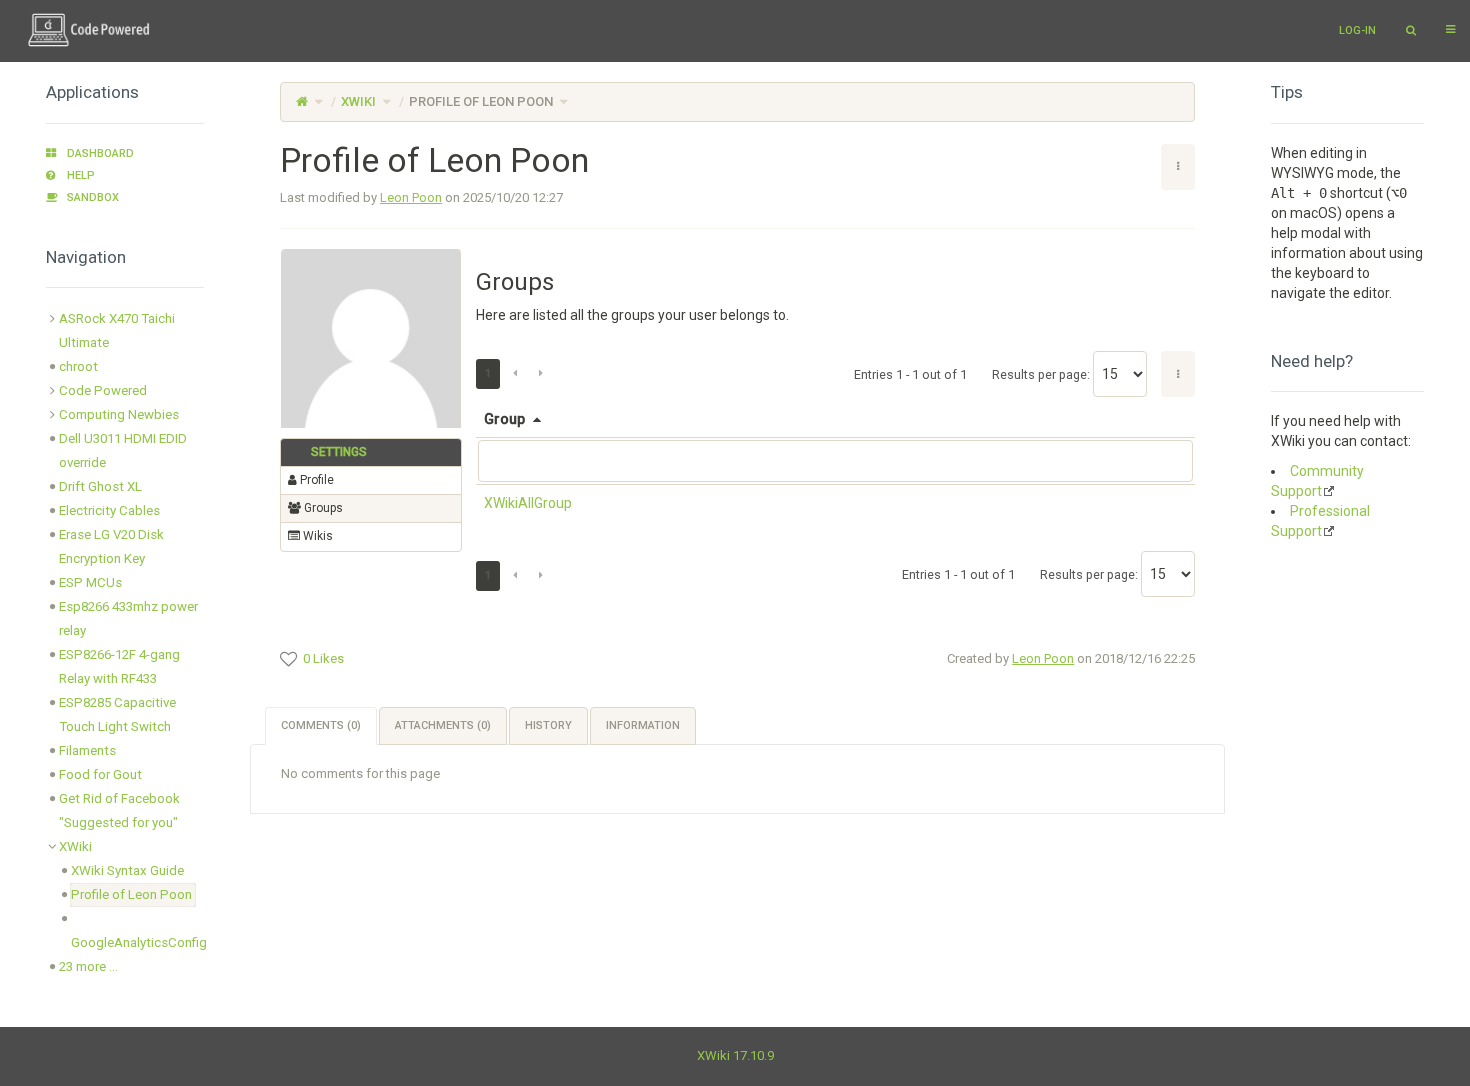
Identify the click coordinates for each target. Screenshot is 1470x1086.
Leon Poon (411, 197)
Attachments (443, 725)
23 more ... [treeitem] (88, 966)
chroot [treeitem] (78, 366)
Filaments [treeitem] (87, 750)
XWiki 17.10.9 (735, 1055)
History (548, 725)
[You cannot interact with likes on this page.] (288, 659)
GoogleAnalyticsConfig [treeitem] (139, 942)
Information (643, 725)
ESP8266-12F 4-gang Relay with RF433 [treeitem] (119, 666)
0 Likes (323, 658)
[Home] (302, 101)
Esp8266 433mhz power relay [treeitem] (128, 618)
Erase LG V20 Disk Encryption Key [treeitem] (111, 546)
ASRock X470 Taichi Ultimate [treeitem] (117, 330)
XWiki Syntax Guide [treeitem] (127, 870)
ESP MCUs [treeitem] (90, 582)
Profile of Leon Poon (481, 101)
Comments (321, 725)
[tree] (125, 643)
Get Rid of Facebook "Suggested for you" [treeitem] (119, 810)
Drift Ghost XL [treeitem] (100, 486)
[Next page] (541, 374)
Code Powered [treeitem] (103, 390)
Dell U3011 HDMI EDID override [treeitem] (123, 450)
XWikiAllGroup (528, 503)
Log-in (1357, 30)
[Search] (1411, 31)
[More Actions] (1178, 374)
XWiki (358, 101)
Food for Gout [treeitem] (100, 774)
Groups (322, 508)
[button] (235, 544)
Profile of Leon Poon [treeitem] (131, 894)
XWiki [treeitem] (75, 846)
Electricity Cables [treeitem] (109, 510)
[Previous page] (515, 374)
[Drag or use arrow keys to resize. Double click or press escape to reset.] (1193, 423)
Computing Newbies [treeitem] (119, 414)
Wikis (316, 536)
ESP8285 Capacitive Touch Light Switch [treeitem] (117, 714)
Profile (315, 480)
